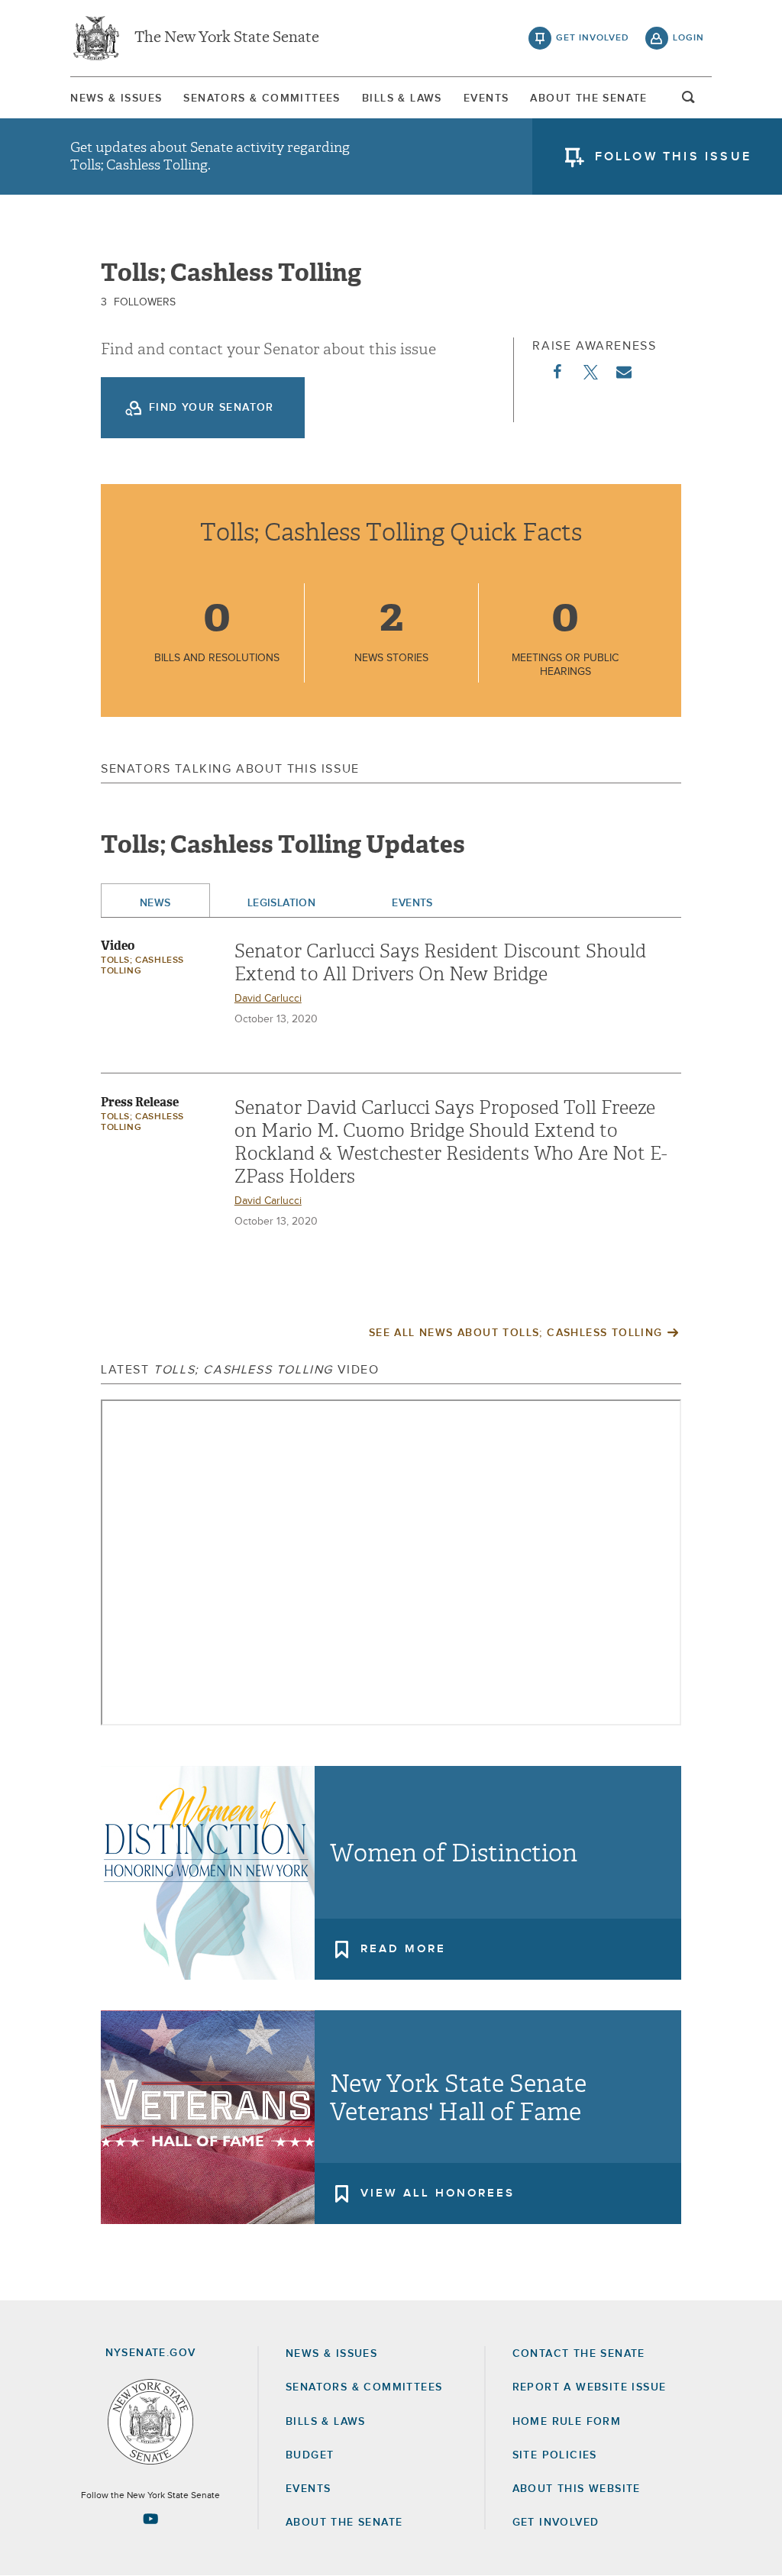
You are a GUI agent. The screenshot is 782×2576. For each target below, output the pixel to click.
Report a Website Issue (590, 2387)
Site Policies (555, 2455)
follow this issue (673, 157)
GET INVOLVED (556, 2523)
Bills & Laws (402, 98)
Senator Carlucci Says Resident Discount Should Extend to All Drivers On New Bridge (440, 963)
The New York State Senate (227, 38)
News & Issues (116, 98)
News (155, 903)
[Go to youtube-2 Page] (150, 2519)
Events (486, 98)
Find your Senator (212, 408)
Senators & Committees (262, 98)
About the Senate (344, 2523)
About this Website (577, 2489)
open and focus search (689, 102)
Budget (310, 2455)
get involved (593, 38)
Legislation (282, 903)
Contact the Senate (579, 2354)
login (688, 38)
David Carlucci (268, 999)
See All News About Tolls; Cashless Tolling (516, 1333)
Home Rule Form (567, 2422)
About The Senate (588, 98)
